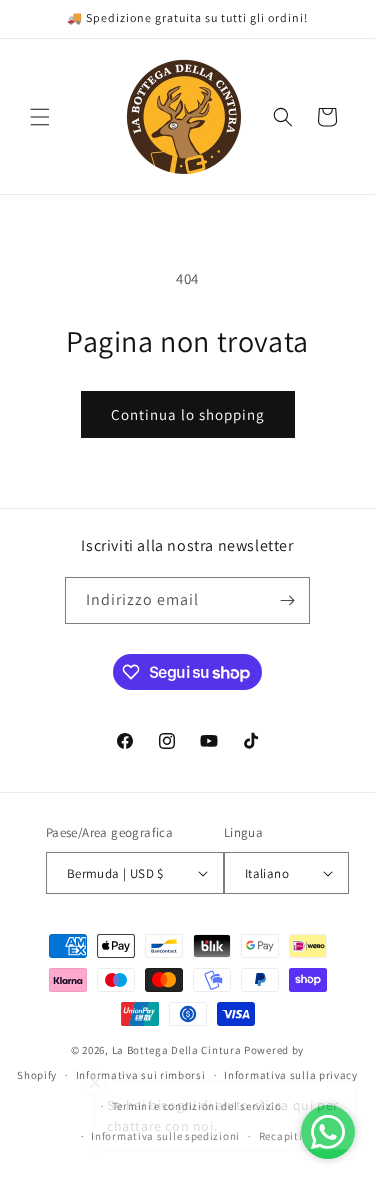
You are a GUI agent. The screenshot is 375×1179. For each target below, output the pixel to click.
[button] (40, 117)
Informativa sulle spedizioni (165, 1136)
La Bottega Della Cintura (177, 1050)
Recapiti (281, 1136)
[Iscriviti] (287, 600)
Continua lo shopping (188, 414)
